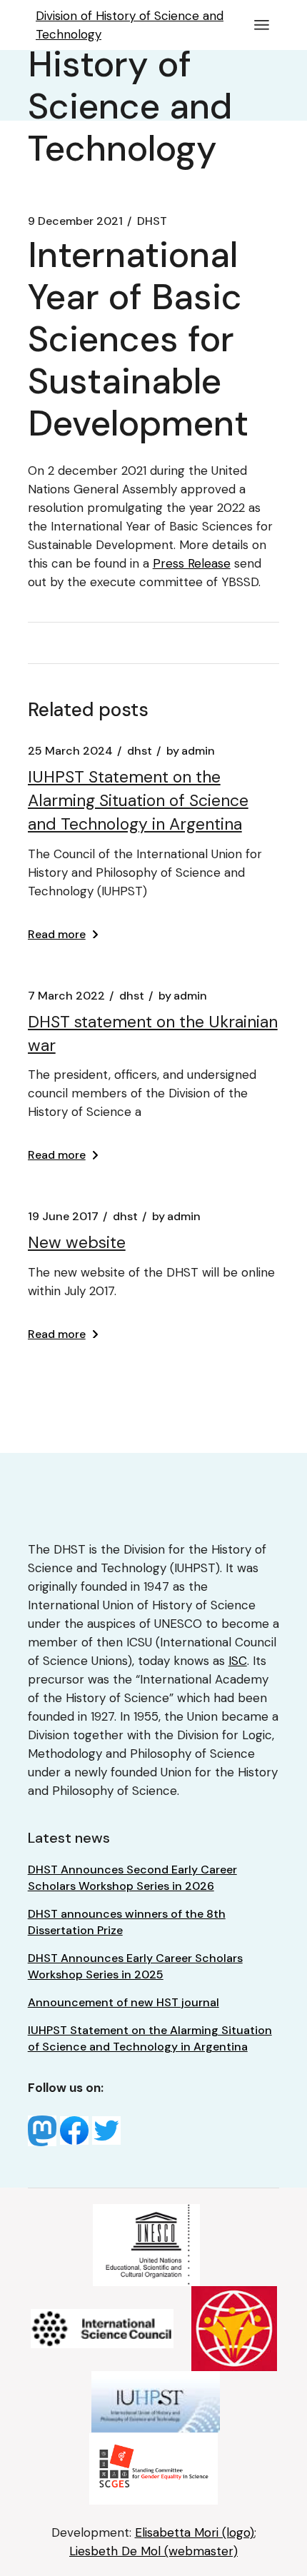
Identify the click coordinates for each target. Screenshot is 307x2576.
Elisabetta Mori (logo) (195, 2532)
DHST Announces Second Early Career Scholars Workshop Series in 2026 (132, 1878)
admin (191, 751)
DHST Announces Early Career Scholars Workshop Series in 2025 (135, 1966)
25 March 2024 (70, 751)
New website (77, 1242)
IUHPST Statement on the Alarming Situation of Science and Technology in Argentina (138, 800)
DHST (152, 221)
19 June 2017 (63, 1217)
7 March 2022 (66, 996)
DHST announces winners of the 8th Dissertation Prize (127, 1922)
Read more (57, 934)
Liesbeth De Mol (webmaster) (153, 2551)
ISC (238, 1661)
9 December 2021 (75, 221)
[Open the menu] (262, 25)
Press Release (192, 563)
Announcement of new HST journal (124, 2002)
